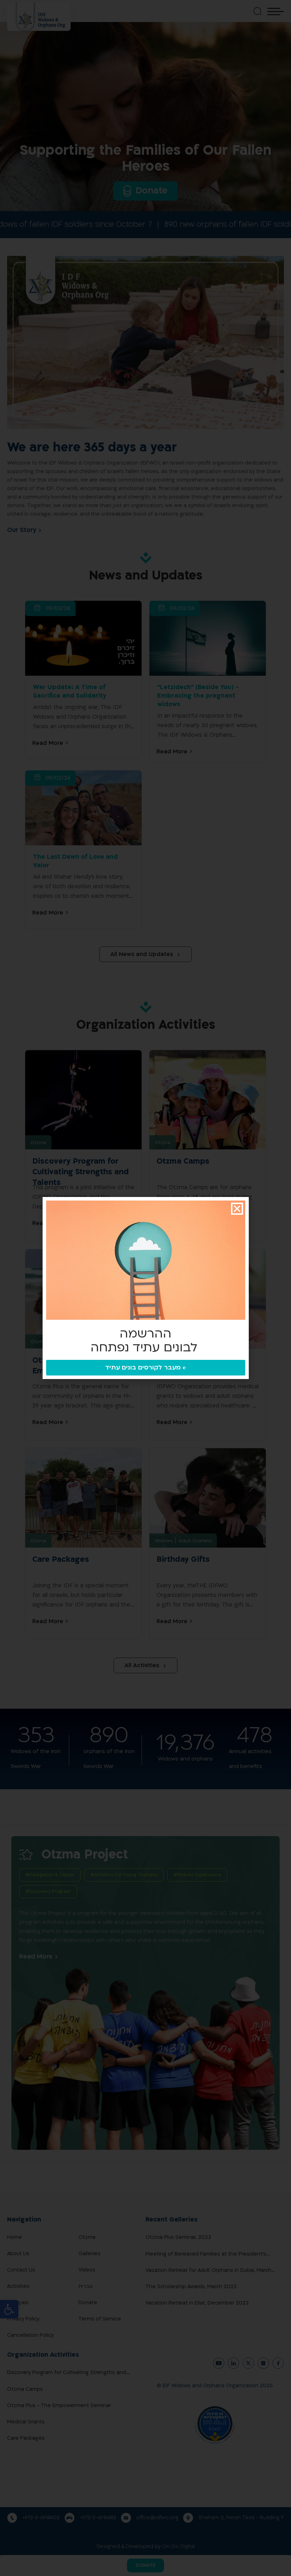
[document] (145, 1288)
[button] (237, 1209)
